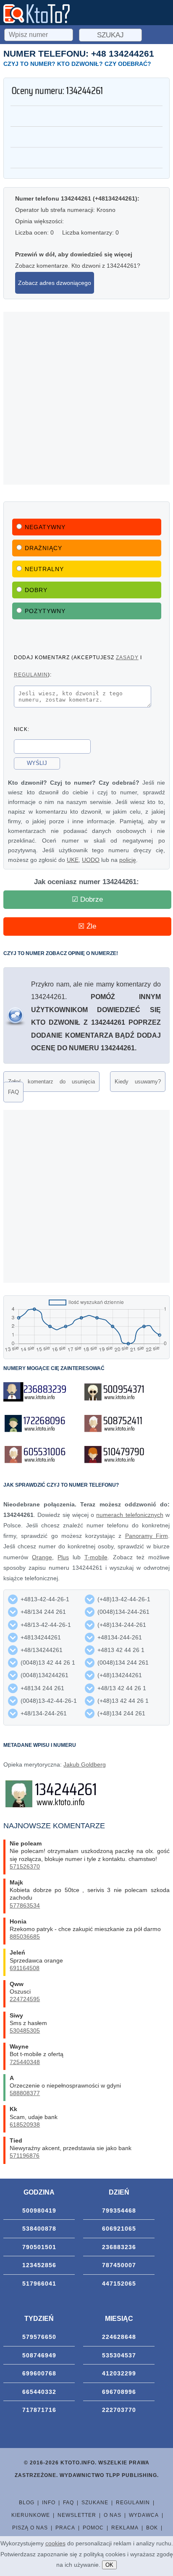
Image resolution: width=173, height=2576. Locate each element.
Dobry (36, 590)
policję (128, 860)
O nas (113, 2515)
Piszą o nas (30, 2528)
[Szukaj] (39, 34)
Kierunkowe (31, 2515)
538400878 (39, 2229)
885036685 (25, 1937)
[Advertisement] (86, 398)
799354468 (119, 2211)
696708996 (119, 2392)
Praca (65, 2528)
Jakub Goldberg (85, 1764)
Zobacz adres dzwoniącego (55, 283)
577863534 (25, 1905)
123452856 (39, 2265)
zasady (127, 657)
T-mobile (96, 1557)
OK (109, 2565)
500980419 (39, 2211)
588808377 (25, 2093)
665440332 (39, 2392)
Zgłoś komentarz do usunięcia (51, 1082)
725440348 (25, 2062)
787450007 (119, 2265)
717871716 (39, 2410)
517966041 (39, 2284)
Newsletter (77, 2515)
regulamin (31, 675)
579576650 (39, 2337)
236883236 (119, 2247)
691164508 (25, 1968)
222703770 (119, 2410)
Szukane (95, 2503)
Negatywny (45, 527)
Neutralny (44, 569)
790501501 (39, 2247)
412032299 (119, 2373)
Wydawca (144, 2515)
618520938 (25, 2124)
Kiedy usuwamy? (138, 1082)
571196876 (25, 2156)
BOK (152, 2528)
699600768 (39, 2373)
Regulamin (133, 2503)
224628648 (119, 2337)
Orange (42, 1557)
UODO (91, 860)
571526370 (25, 1866)
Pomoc (93, 2528)
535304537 (119, 2355)
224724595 (25, 1999)
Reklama (125, 2528)
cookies (55, 2543)
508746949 (39, 2355)
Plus (63, 1557)
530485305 (25, 2031)
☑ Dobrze (87, 899)
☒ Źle (87, 926)
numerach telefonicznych (130, 1515)
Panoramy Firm (147, 1536)
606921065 (119, 2229)
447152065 (119, 2284)
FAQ (13, 1092)
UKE (73, 860)
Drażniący (43, 548)
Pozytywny (45, 611)
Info (49, 2503)
